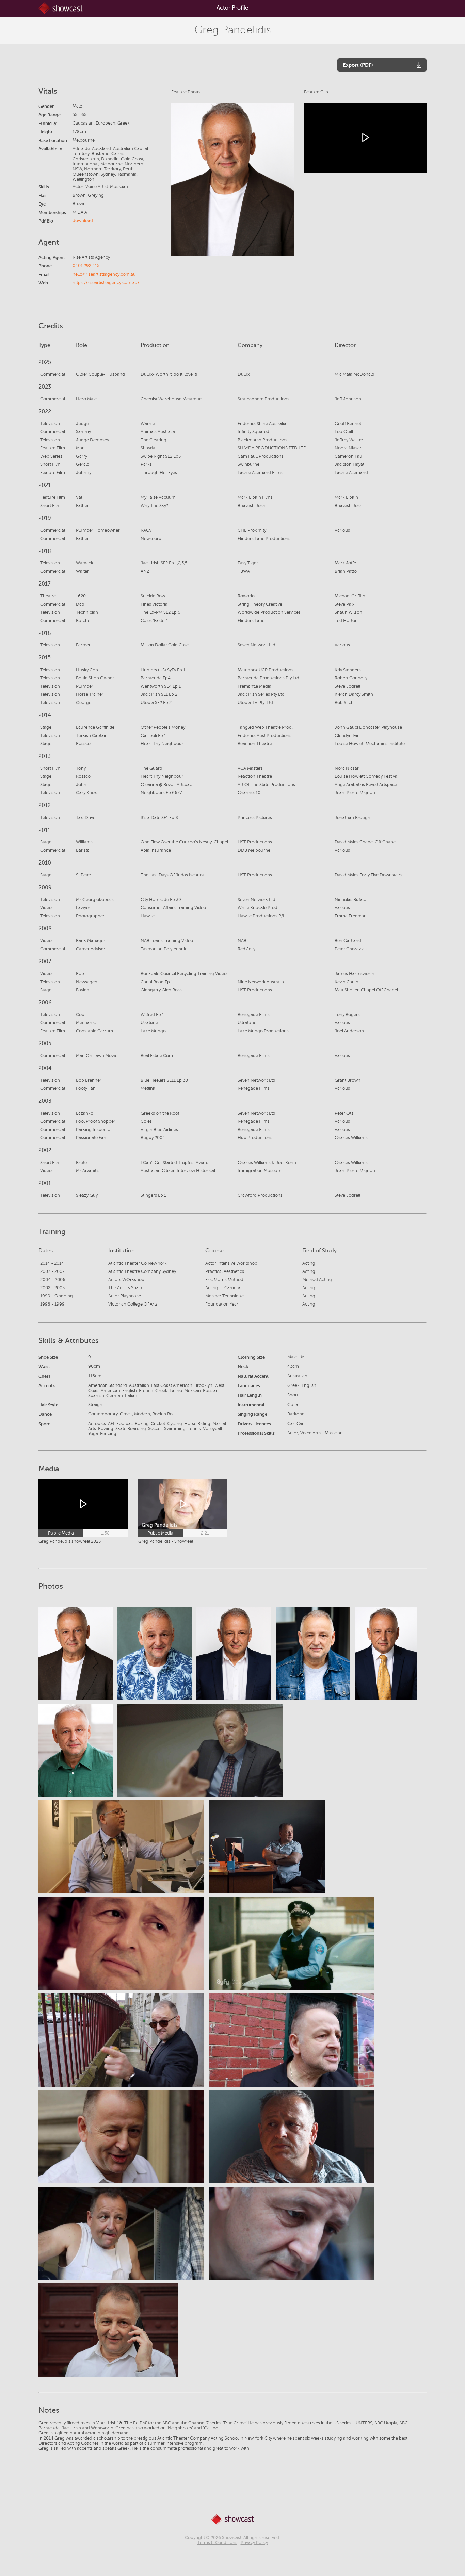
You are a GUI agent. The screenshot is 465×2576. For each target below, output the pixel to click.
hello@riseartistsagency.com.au (104, 274)
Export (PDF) (358, 65)
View (76, 1653)
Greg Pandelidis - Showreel (166, 1541)
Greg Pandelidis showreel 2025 (70, 1541)
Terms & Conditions (217, 2543)
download (83, 221)
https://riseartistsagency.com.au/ (106, 283)
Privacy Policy (254, 2543)
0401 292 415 (86, 266)
